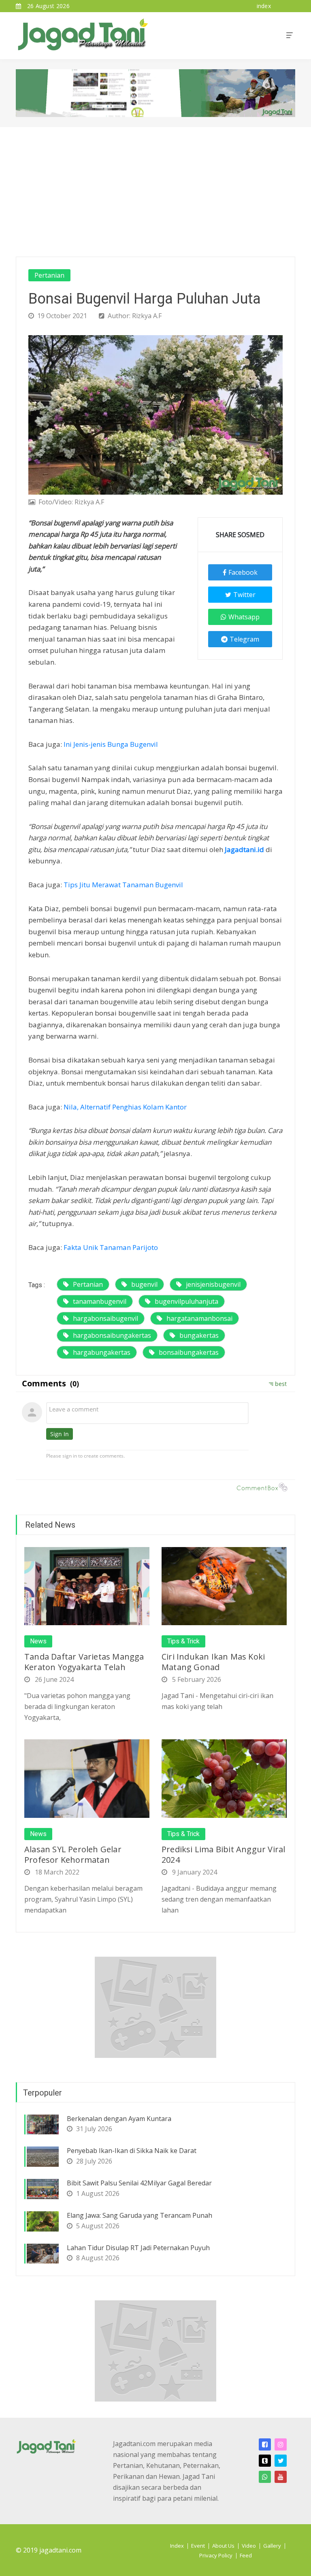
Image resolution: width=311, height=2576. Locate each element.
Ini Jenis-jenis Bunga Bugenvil (111, 744)
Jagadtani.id (244, 849)
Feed (246, 2555)
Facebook (243, 572)
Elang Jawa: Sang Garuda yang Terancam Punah (140, 2215)
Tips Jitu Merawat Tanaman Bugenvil (123, 885)
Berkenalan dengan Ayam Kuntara (119, 2119)
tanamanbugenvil (100, 1301)
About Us (223, 2546)
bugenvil (144, 1284)
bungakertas (199, 1335)
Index (177, 2546)
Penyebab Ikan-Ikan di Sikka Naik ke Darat (132, 2151)
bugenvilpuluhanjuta (186, 1301)
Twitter (244, 595)
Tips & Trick (183, 1641)
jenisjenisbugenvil (213, 1284)
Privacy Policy (216, 2555)
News (38, 1641)
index (264, 6)
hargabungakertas (102, 1352)
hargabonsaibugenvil (105, 1318)
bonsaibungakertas (189, 1352)
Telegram (244, 639)
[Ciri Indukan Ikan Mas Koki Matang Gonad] (224, 1586)
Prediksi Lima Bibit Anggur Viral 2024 (223, 1854)
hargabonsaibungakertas (112, 1335)
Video (249, 2546)
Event (198, 2546)
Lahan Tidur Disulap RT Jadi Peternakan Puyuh (138, 2248)
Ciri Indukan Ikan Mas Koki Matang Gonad (213, 1662)
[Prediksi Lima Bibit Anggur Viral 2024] (224, 1778)
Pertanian (49, 275)
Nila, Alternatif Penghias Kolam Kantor (125, 1107)
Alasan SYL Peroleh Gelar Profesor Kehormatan (73, 1854)
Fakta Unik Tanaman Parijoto (111, 1247)
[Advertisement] (155, 188)
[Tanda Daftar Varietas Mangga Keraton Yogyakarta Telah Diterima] (87, 1586)
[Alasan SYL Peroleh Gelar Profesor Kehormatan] (87, 1778)
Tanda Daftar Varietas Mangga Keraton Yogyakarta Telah (84, 1662)
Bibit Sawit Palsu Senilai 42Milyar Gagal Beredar (139, 2183)
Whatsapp (244, 617)
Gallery (272, 2546)
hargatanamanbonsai (199, 1318)
